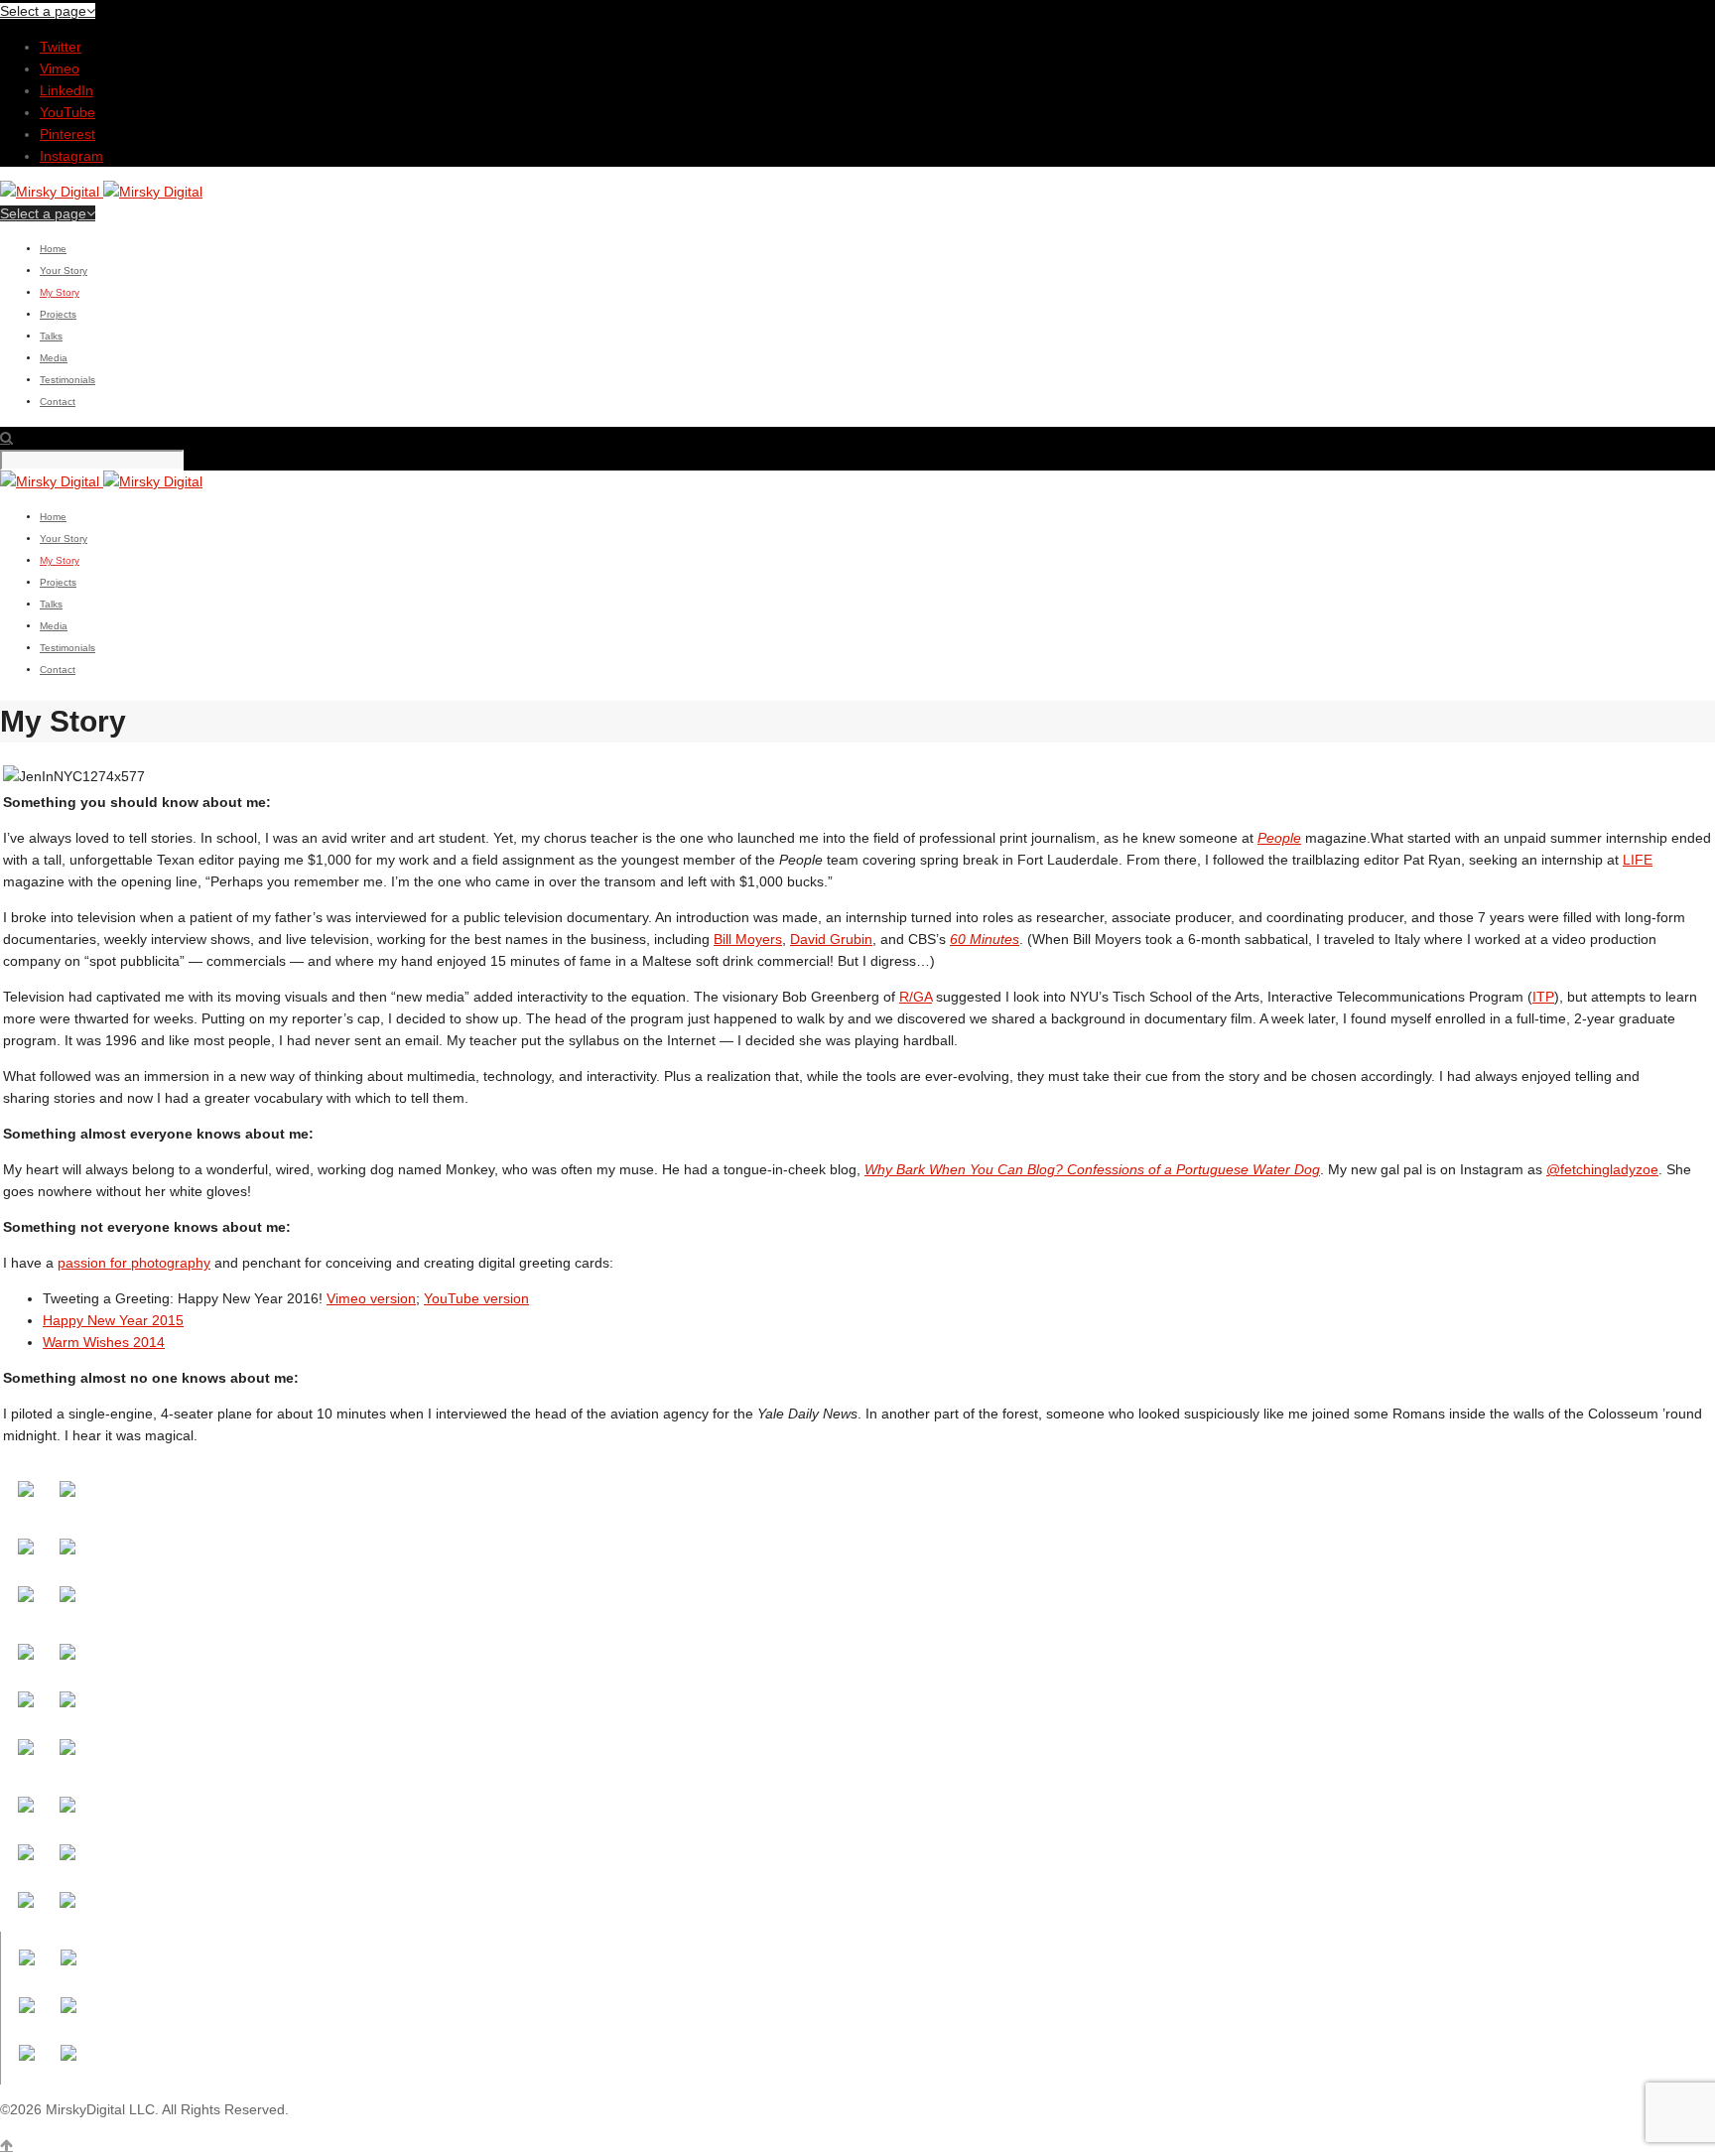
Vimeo (60, 68)
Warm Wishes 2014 (104, 1342)
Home (53, 249)
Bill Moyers (748, 939)
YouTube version (476, 1298)
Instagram (71, 156)
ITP (1543, 997)
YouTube (67, 112)
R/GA (916, 997)
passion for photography (134, 1263)
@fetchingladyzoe (1602, 1169)
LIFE (1638, 860)
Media (54, 358)
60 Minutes (985, 939)
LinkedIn (66, 90)
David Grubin (831, 939)
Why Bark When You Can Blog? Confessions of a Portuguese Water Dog (1092, 1169)
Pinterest (67, 134)
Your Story (64, 270)
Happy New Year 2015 (113, 1320)
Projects (58, 314)
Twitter (61, 47)
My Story (60, 292)
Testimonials (67, 380)
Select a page (43, 11)
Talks (51, 336)
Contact (58, 402)
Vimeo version (371, 1298)
